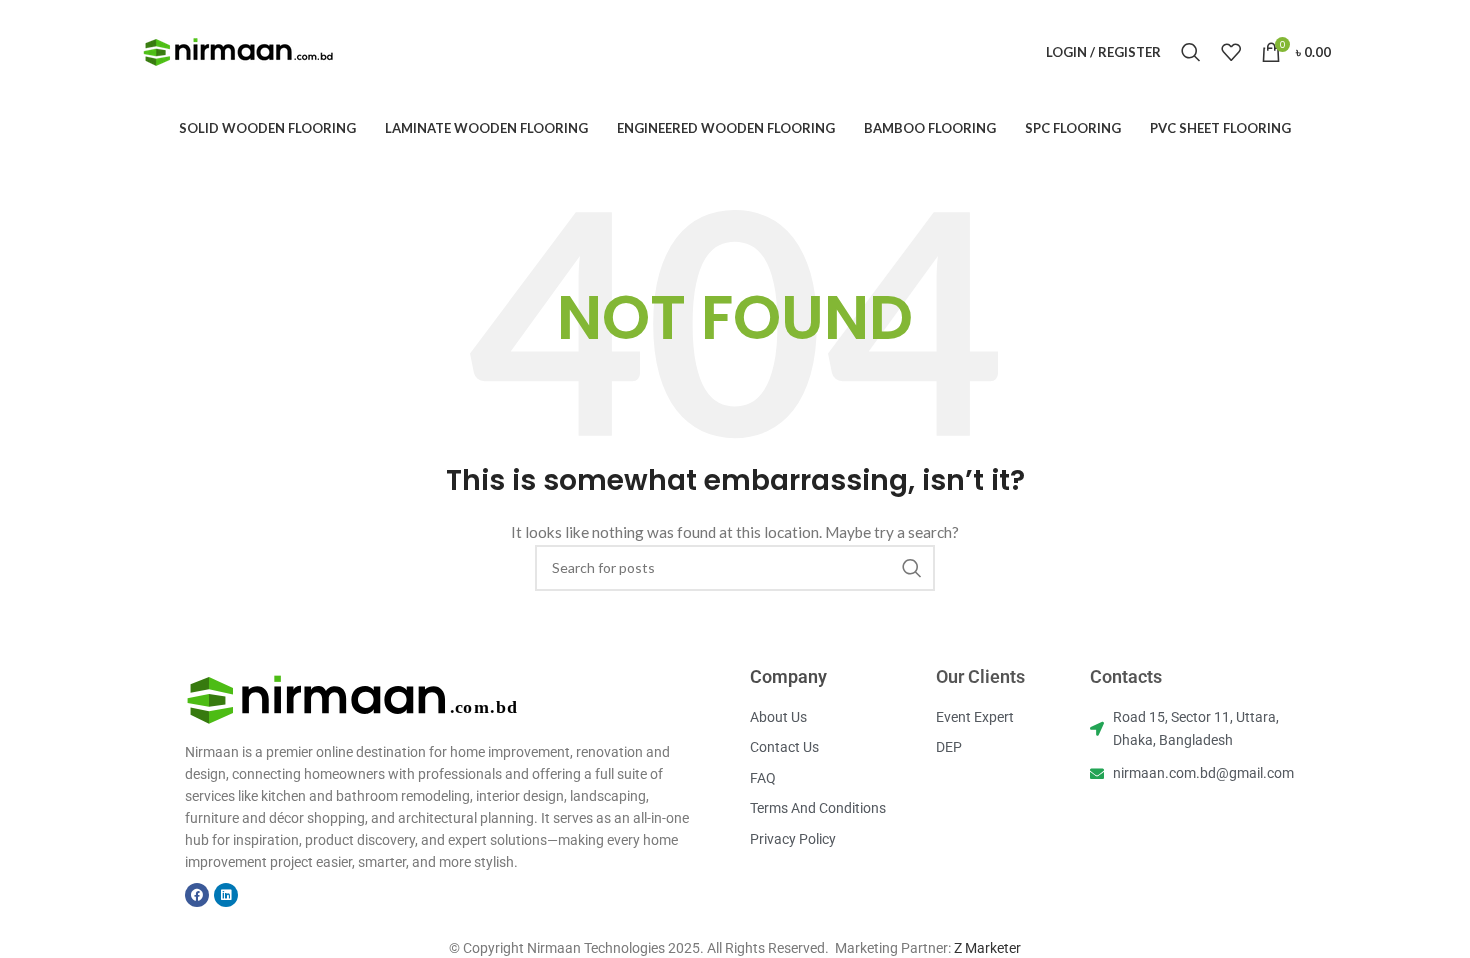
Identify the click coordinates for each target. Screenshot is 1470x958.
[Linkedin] (226, 895)
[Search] (1191, 52)
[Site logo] (239, 50)
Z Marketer (987, 948)
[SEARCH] (912, 568)
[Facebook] (197, 895)
